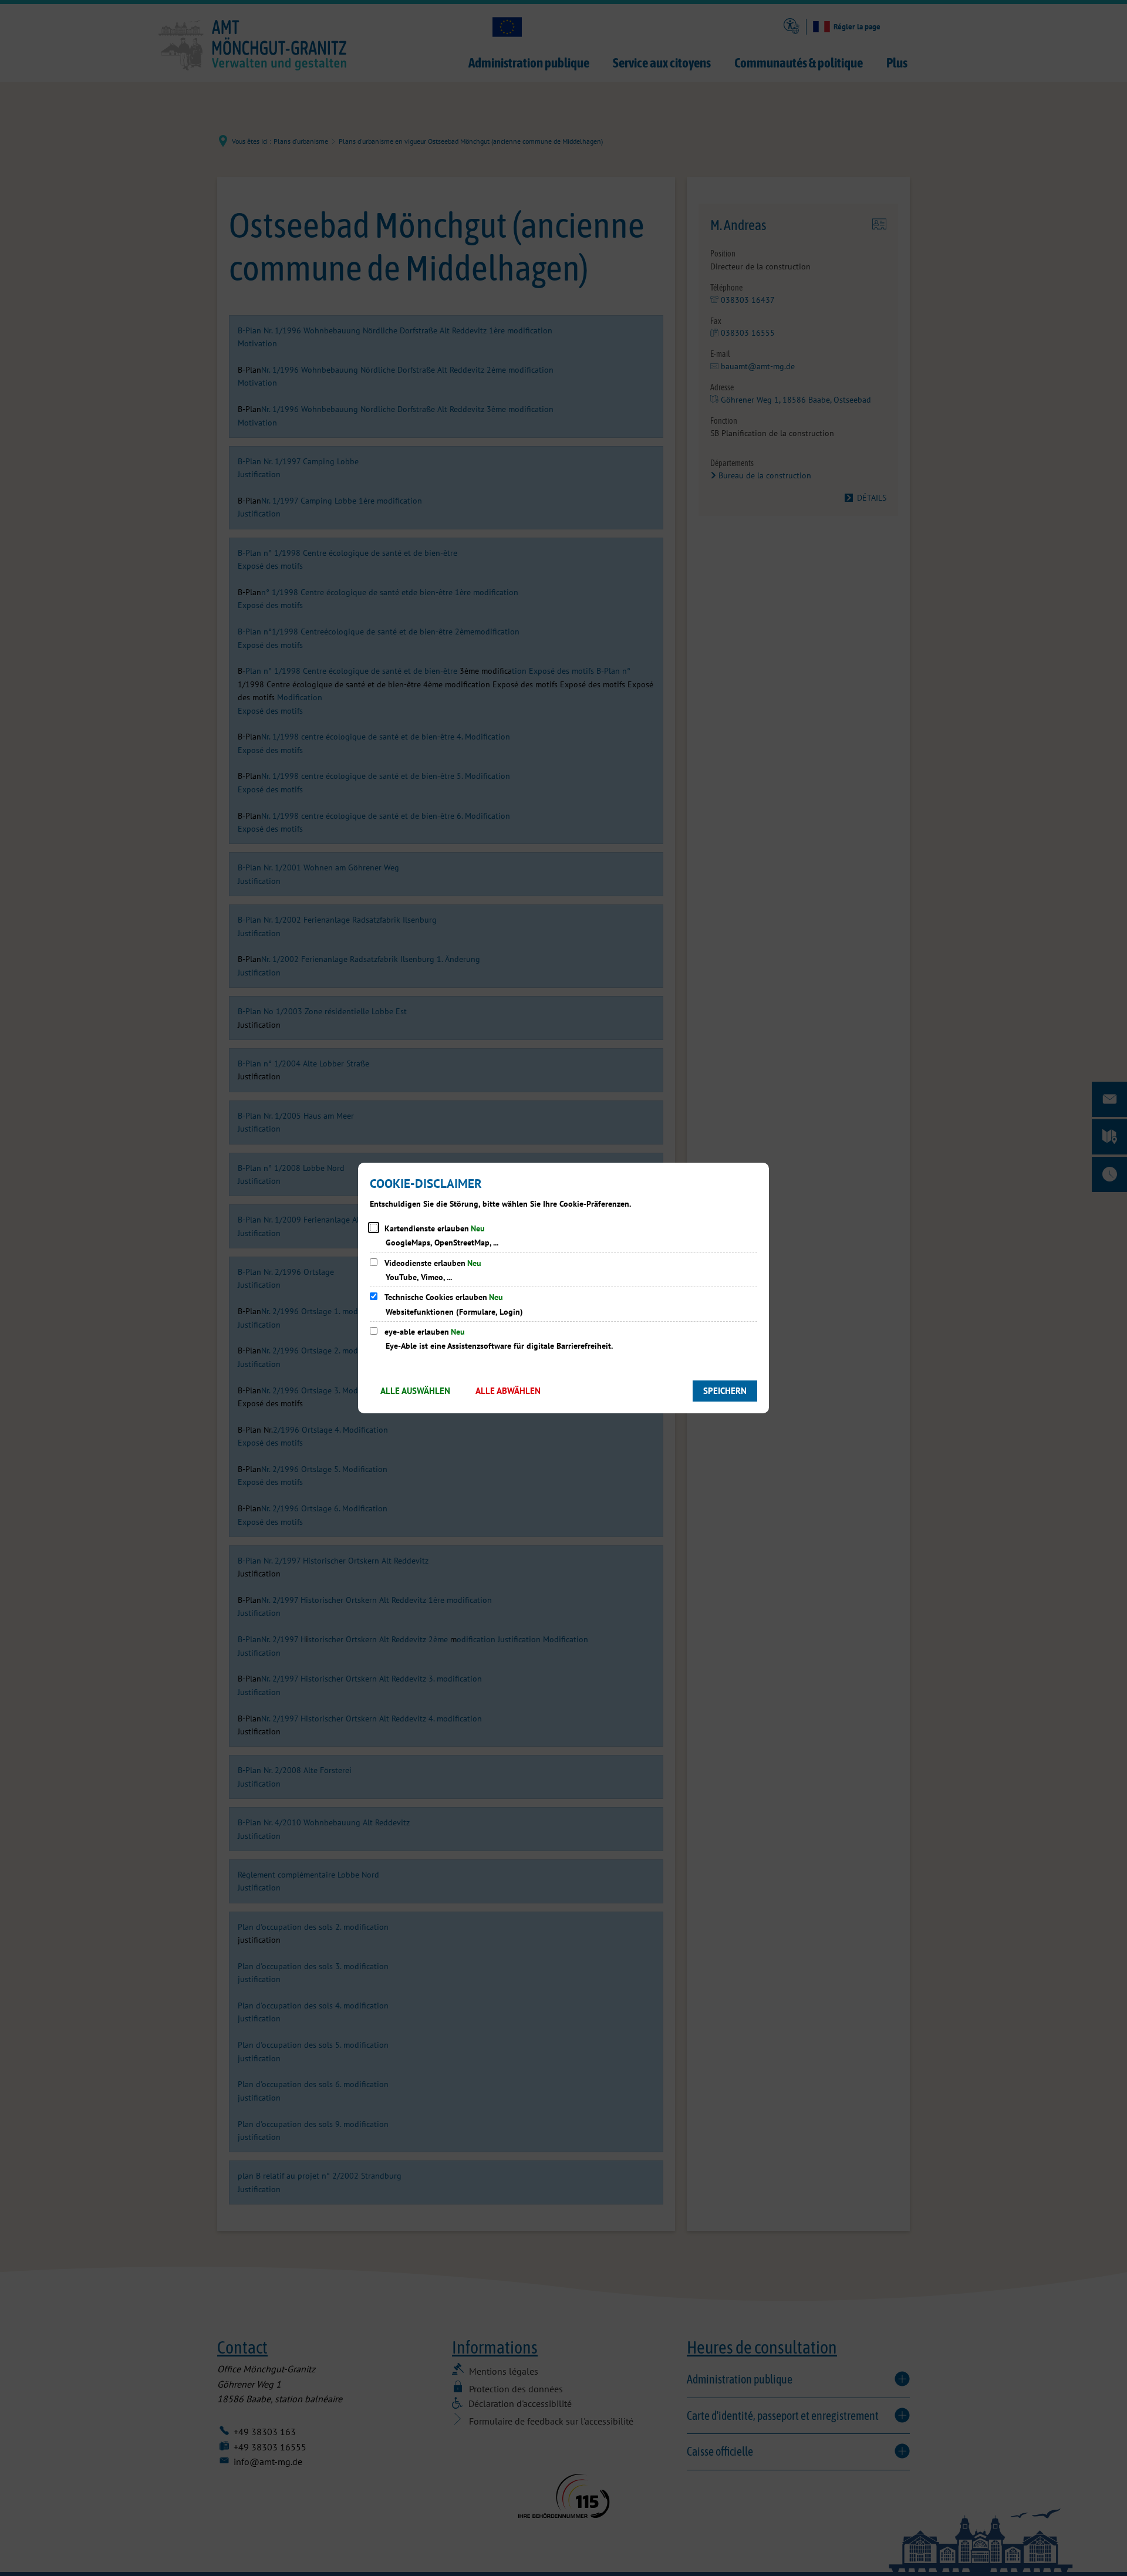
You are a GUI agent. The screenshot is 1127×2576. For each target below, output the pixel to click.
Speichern (725, 1391)
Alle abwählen (508, 1391)
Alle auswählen (415, 1391)
